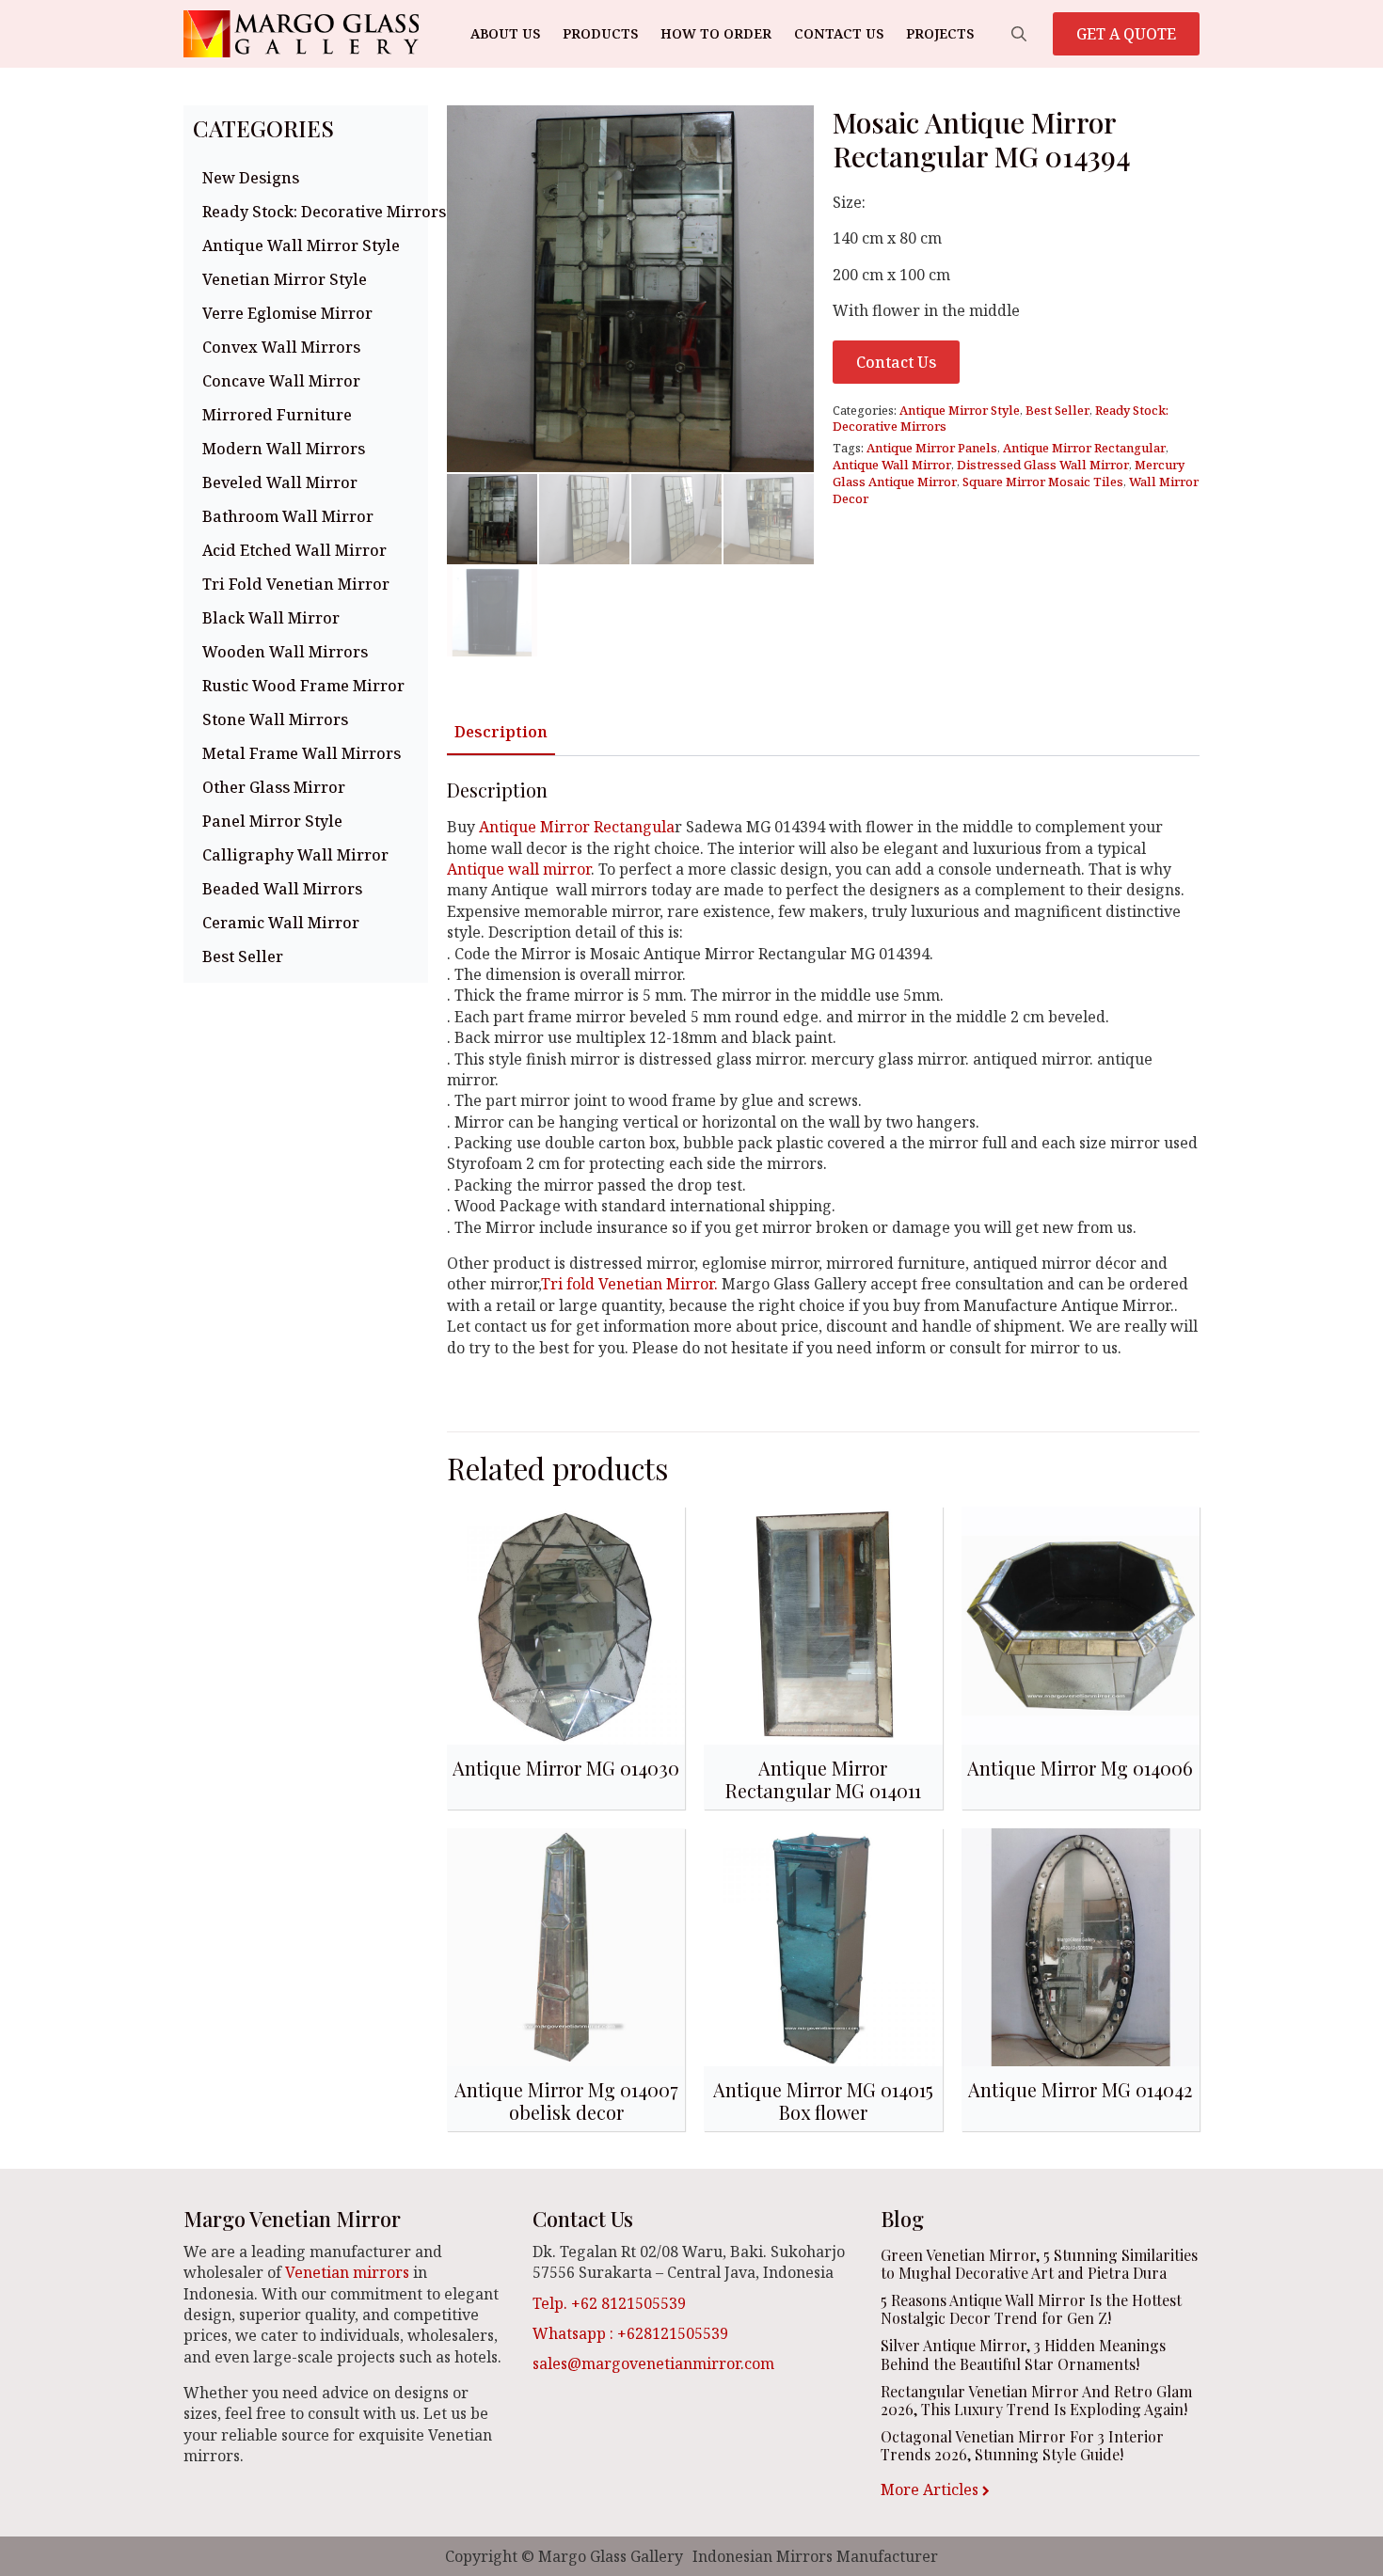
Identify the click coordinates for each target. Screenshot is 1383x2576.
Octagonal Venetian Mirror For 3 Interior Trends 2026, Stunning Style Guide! (1022, 2445)
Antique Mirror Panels (932, 448)
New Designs (251, 178)
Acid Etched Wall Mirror (294, 550)
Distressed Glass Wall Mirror (1043, 465)
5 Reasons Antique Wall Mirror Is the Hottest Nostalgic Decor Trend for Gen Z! (1031, 2309)
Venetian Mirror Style (285, 279)
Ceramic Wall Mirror (281, 923)
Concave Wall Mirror (281, 381)
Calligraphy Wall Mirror (295, 855)
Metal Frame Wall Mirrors (302, 753)
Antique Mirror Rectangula (575, 827)
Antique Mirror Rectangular (1084, 448)
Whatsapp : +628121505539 (630, 2333)
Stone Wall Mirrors (275, 719)
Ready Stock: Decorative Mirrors (310, 212)
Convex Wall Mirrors (281, 347)
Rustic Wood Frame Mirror (303, 686)
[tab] (501, 732)
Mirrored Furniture (277, 415)
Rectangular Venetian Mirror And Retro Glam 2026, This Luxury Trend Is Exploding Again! (1036, 2400)
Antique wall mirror (519, 869)
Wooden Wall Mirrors (285, 652)
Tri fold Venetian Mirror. (631, 1284)
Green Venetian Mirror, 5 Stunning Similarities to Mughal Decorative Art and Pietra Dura (1039, 2264)
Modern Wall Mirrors (284, 449)
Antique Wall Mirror (892, 465)
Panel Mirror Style (272, 821)
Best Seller (243, 956)
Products (600, 33)
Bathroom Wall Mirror (288, 516)
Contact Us (839, 33)
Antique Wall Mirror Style (301, 245)
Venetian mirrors (347, 2272)
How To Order (716, 33)
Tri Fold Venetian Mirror (296, 584)
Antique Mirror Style (960, 410)
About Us (505, 33)
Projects (940, 33)
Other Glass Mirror (274, 787)
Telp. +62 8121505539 (609, 2303)
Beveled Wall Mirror (280, 482)
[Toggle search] (1019, 34)
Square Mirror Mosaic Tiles (1043, 482)
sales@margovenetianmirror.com (653, 2363)
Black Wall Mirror (271, 618)
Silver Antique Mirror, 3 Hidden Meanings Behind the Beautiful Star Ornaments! (1023, 2354)
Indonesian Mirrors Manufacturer (815, 2556)
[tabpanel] (823, 1086)
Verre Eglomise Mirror (287, 313)
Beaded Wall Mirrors (282, 889)
